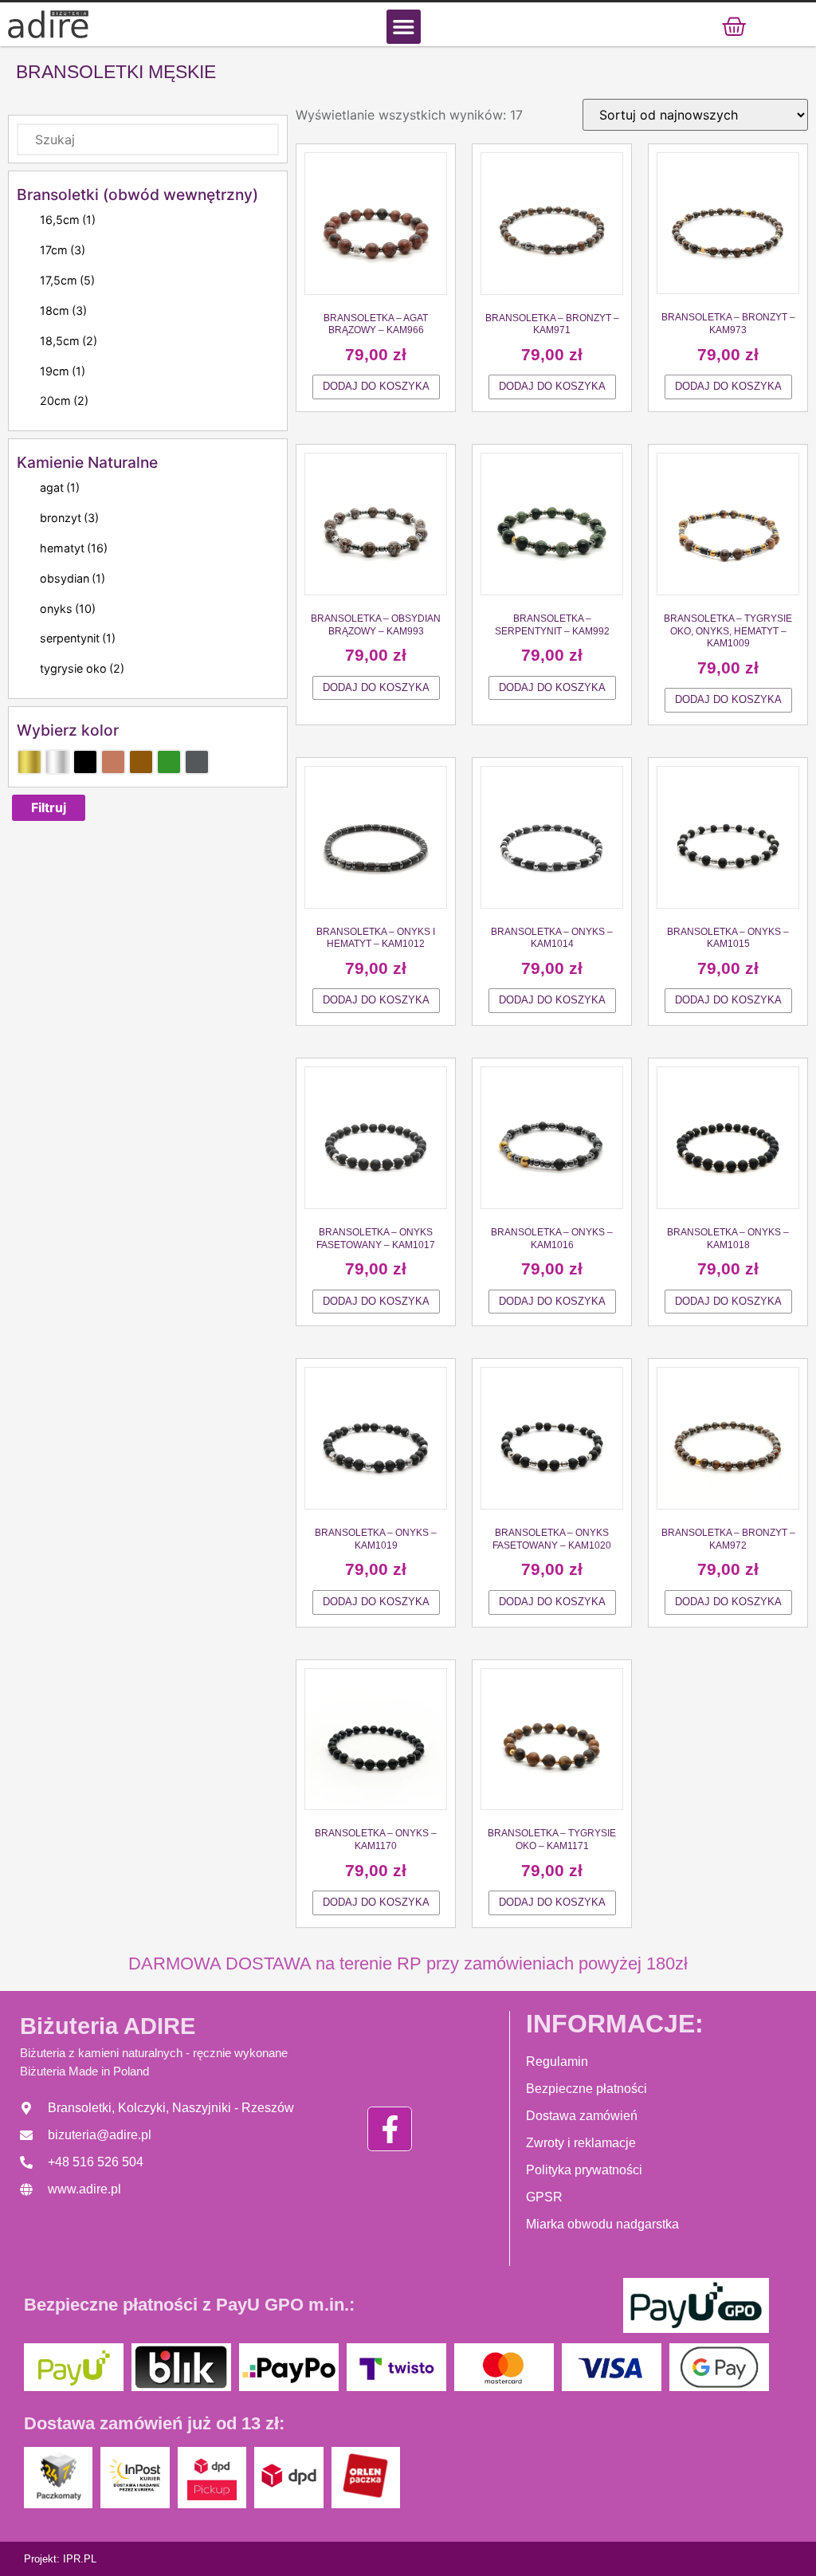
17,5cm (67, 280)
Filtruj (49, 807)
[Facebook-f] (390, 2129)
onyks (68, 609)
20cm (64, 401)
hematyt (74, 548)
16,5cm (68, 220)
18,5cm (69, 341)
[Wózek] (734, 26)
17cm (63, 250)
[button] (404, 27)
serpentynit (78, 638)
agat (60, 487)
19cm (63, 371)
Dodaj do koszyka (376, 386)
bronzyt (69, 518)
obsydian (73, 578)
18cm (63, 310)
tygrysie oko (82, 668)
